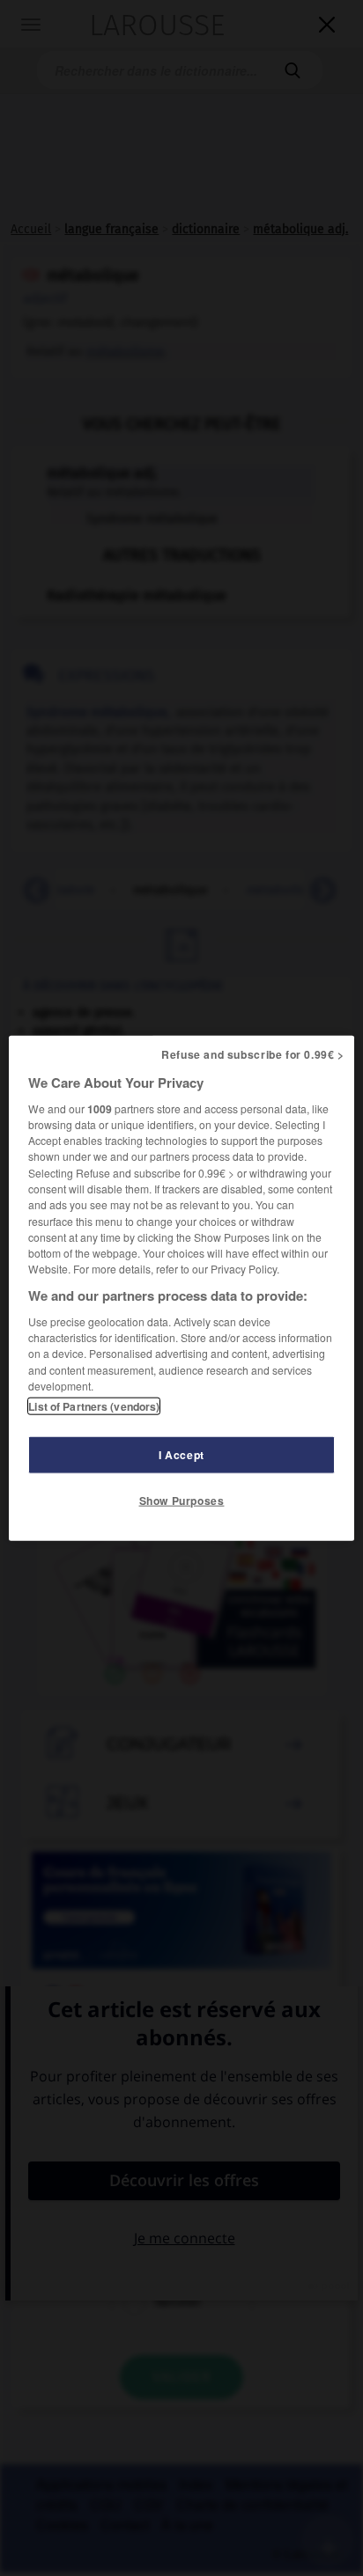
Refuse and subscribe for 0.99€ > (253, 1053)
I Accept (181, 1455)
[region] (181, 1288)
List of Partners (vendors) (94, 1406)
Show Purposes (182, 1501)
